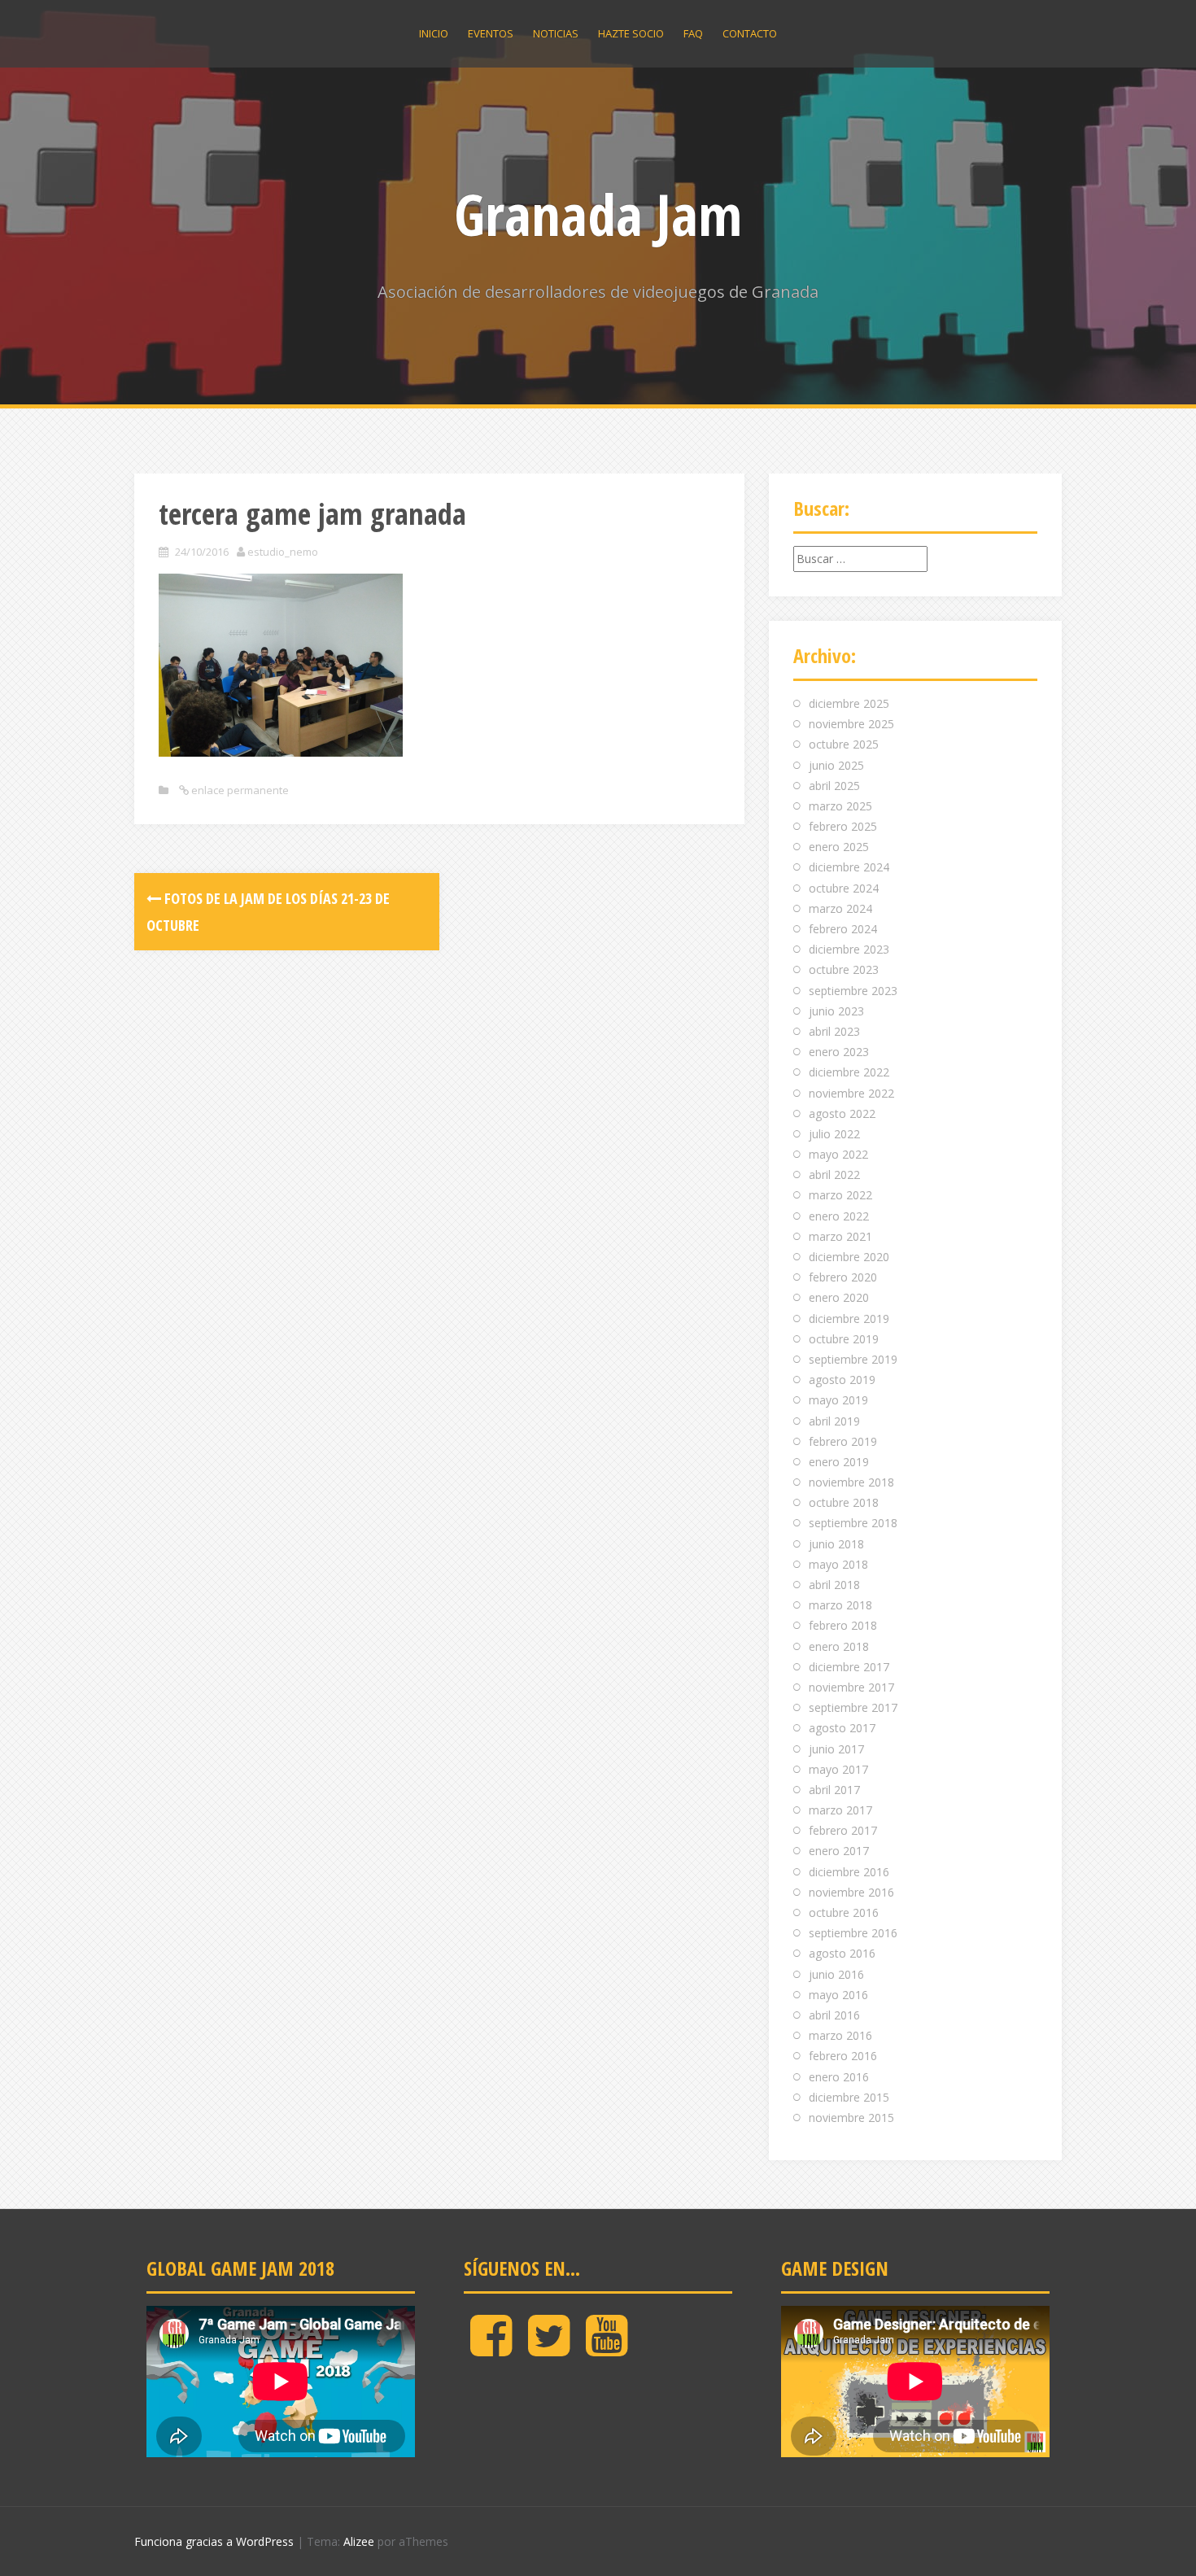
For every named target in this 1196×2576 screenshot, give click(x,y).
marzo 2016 (840, 2035)
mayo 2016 (838, 1995)
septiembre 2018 (853, 1523)
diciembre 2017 (849, 1667)
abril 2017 (834, 1790)
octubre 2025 (844, 744)
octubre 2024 (844, 888)
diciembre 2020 (849, 1257)
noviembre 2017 (851, 1687)
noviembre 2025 (851, 724)
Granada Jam (598, 214)
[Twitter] (549, 2349)
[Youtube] (607, 2349)
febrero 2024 (843, 929)
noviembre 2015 (851, 2118)
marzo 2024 (840, 908)
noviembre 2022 (851, 1093)
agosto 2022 (842, 1113)
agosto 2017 (842, 1728)
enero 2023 (839, 1052)
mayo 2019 (838, 1400)
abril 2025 (834, 786)
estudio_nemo (283, 552)
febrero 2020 (843, 1277)
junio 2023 (836, 1011)
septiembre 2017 (853, 1707)
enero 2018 (839, 1646)
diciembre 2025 (849, 703)
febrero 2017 (843, 1830)
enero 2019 (839, 1462)
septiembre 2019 (853, 1359)
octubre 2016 (844, 1912)
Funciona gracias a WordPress (214, 2541)
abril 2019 (834, 1421)
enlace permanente (239, 790)
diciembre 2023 (849, 949)
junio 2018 (836, 1544)
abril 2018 (834, 1585)
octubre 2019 (844, 1339)
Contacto (750, 33)
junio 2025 (836, 765)
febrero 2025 (843, 826)
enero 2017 (839, 1851)
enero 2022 (839, 1216)
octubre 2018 (844, 1502)
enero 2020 (839, 1297)
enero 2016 (839, 2077)
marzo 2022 (840, 1195)
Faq (693, 33)
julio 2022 (834, 1134)
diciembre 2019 (849, 1319)
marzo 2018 (840, 1605)
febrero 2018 (843, 1625)
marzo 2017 (840, 1810)
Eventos (491, 33)
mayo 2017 (838, 1769)
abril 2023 (834, 1031)
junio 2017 (836, 1749)
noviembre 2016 (851, 1892)
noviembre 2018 (851, 1482)
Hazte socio (631, 33)
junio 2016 (836, 1974)
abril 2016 (834, 2015)
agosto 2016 (842, 1953)
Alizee (359, 2541)
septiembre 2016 (853, 1933)
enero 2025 (839, 847)
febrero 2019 (843, 1441)
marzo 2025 (840, 806)
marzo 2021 (840, 1236)
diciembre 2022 (849, 1072)
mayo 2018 (838, 1564)
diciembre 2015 (849, 2097)
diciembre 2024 (849, 867)
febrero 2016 (843, 2056)
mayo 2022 (838, 1154)
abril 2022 (834, 1174)
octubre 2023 (844, 969)
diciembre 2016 (849, 1872)
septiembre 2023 (853, 991)
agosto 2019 (842, 1380)
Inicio (434, 33)
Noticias (556, 33)
